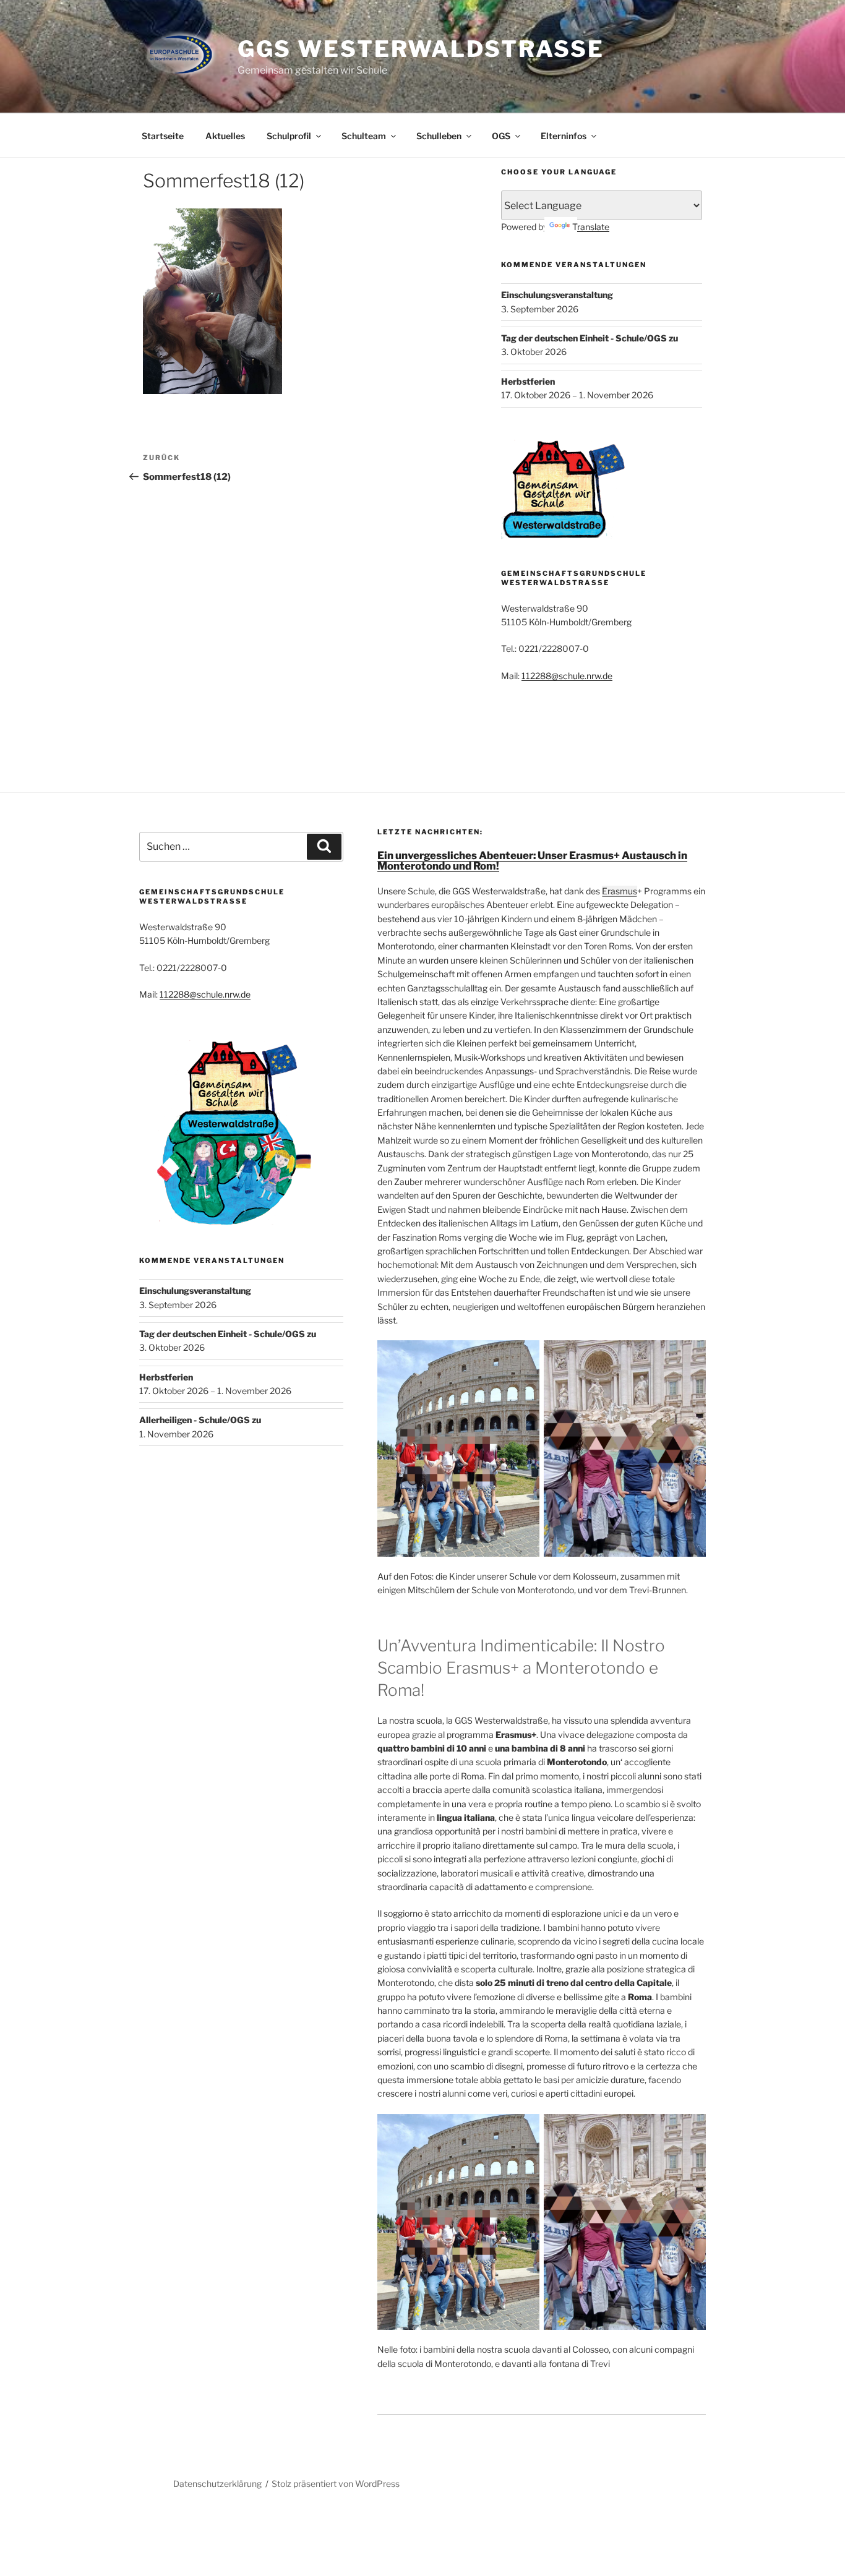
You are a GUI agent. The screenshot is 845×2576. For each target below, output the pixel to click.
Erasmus (620, 891)
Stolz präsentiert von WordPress (336, 2484)
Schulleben (439, 136)
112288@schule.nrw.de (567, 676)
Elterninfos (564, 136)
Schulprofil (289, 136)
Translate (591, 227)
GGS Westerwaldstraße (421, 49)
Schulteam (364, 136)
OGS (501, 136)
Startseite (163, 136)
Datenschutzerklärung (217, 2484)
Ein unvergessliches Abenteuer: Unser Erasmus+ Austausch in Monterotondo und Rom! (532, 861)
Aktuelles (225, 136)
